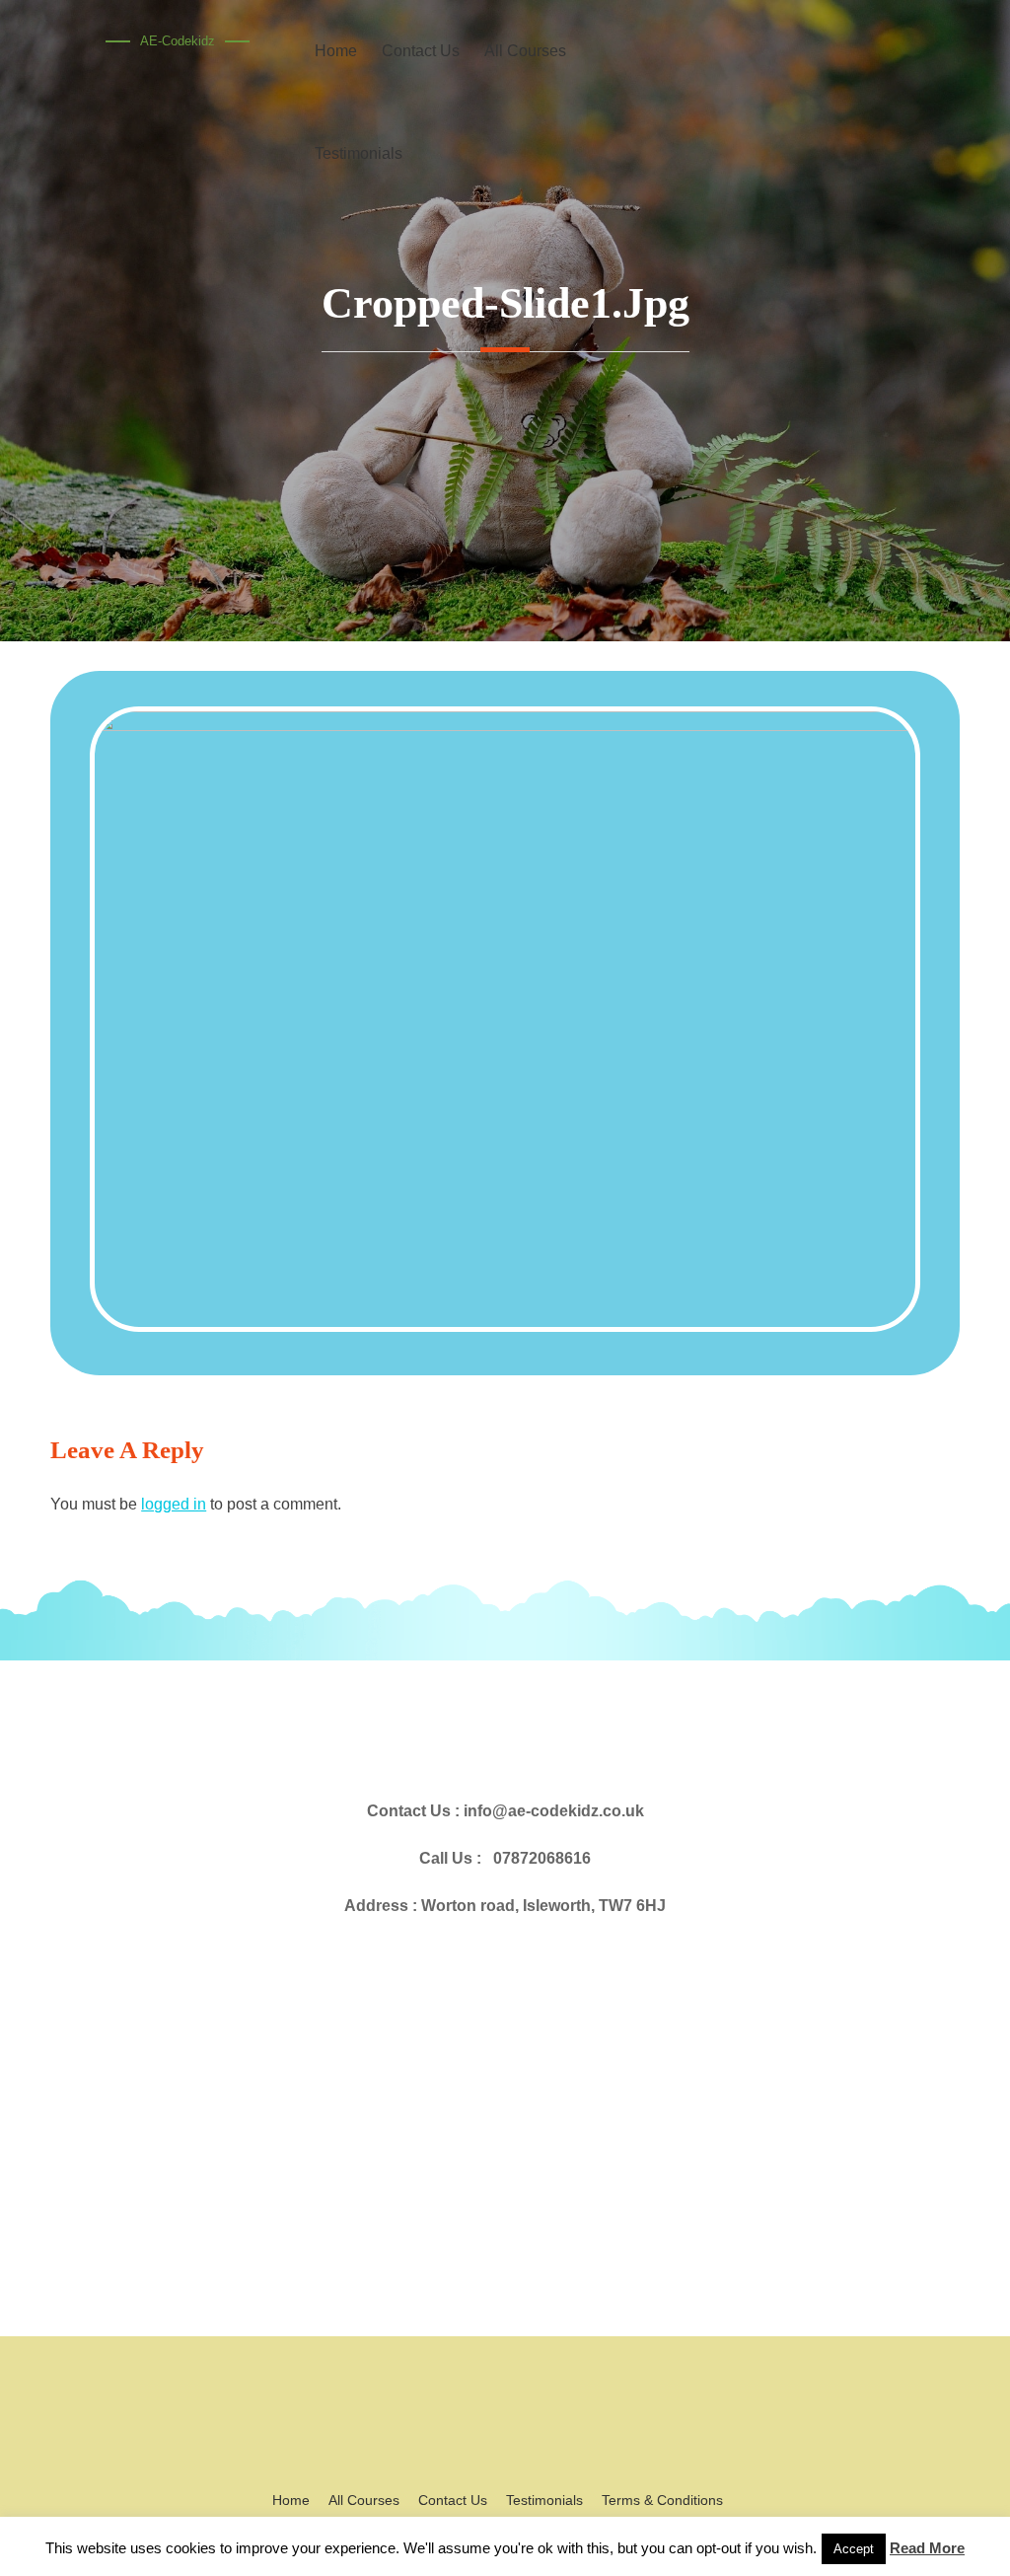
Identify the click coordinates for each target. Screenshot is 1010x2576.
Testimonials (359, 153)
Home (291, 2500)
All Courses (364, 2500)
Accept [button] (854, 2549)
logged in (174, 1504)
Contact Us (453, 2500)
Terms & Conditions (662, 2500)
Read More (927, 2548)
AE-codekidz (178, 41)
